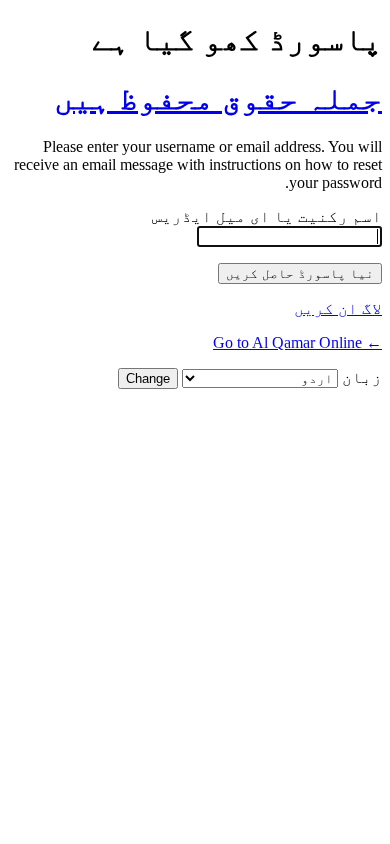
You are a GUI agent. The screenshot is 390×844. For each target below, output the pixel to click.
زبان (362, 377)
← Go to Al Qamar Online (297, 342)
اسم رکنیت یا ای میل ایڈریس (267, 216)
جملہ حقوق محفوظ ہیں (218, 98)
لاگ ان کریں (338, 308)
